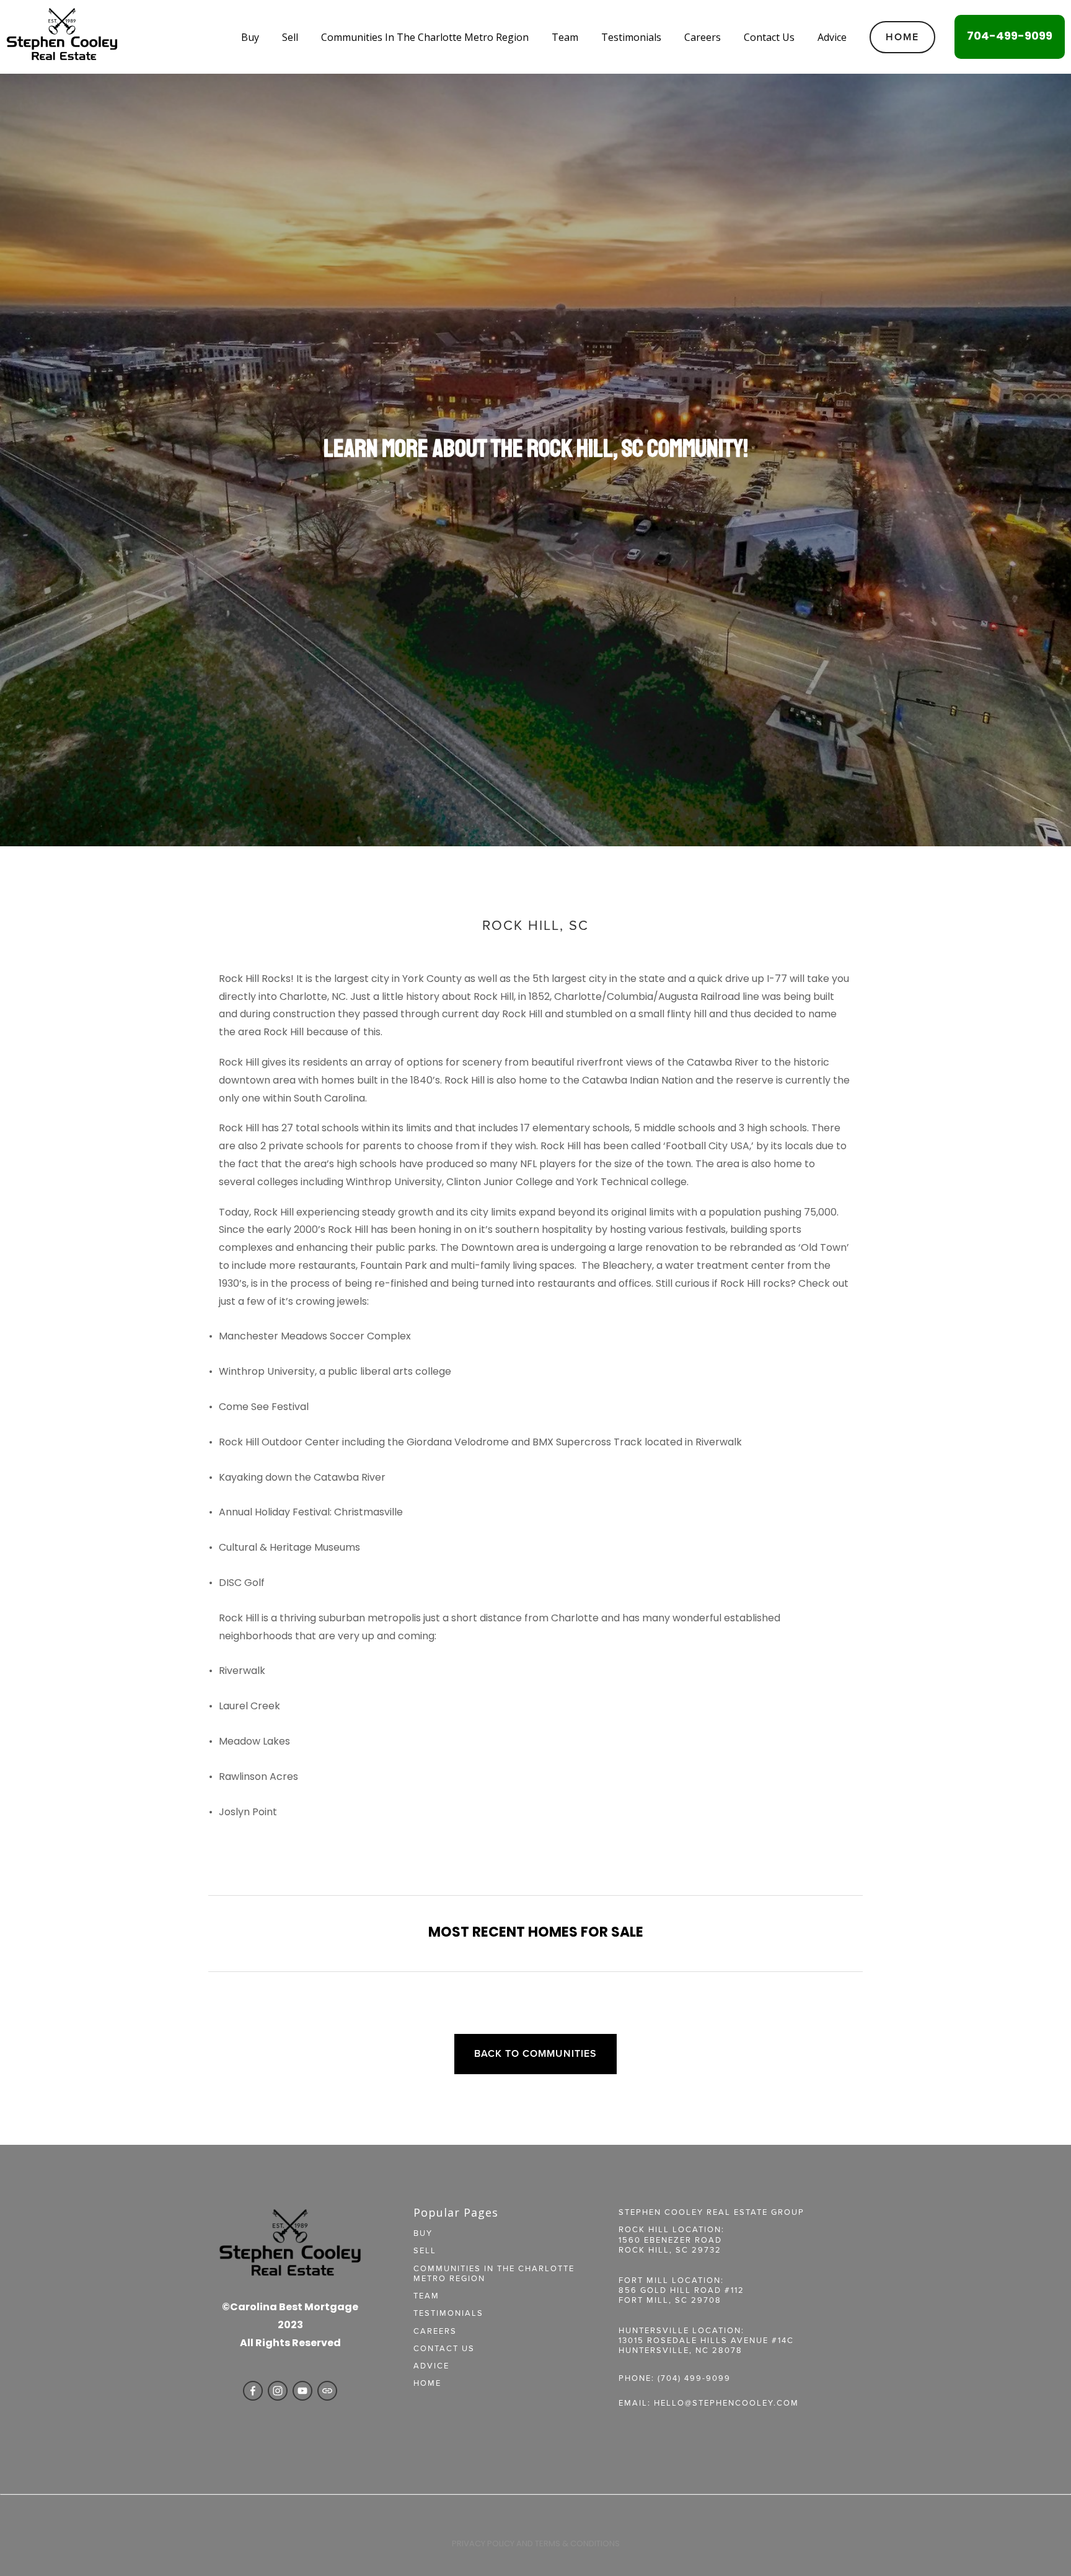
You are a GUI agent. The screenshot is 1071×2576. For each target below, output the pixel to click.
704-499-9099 (1010, 37)
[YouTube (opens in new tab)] (302, 2391)
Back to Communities (535, 2053)
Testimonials (631, 37)
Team (565, 37)
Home (902, 37)
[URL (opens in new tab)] (327, 2391)
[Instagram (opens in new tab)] (278, 2391)
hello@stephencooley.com (726, 2403)
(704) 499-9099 (694, 2378)
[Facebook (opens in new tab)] (253, 2391)
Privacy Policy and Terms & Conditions (536, 2544)
